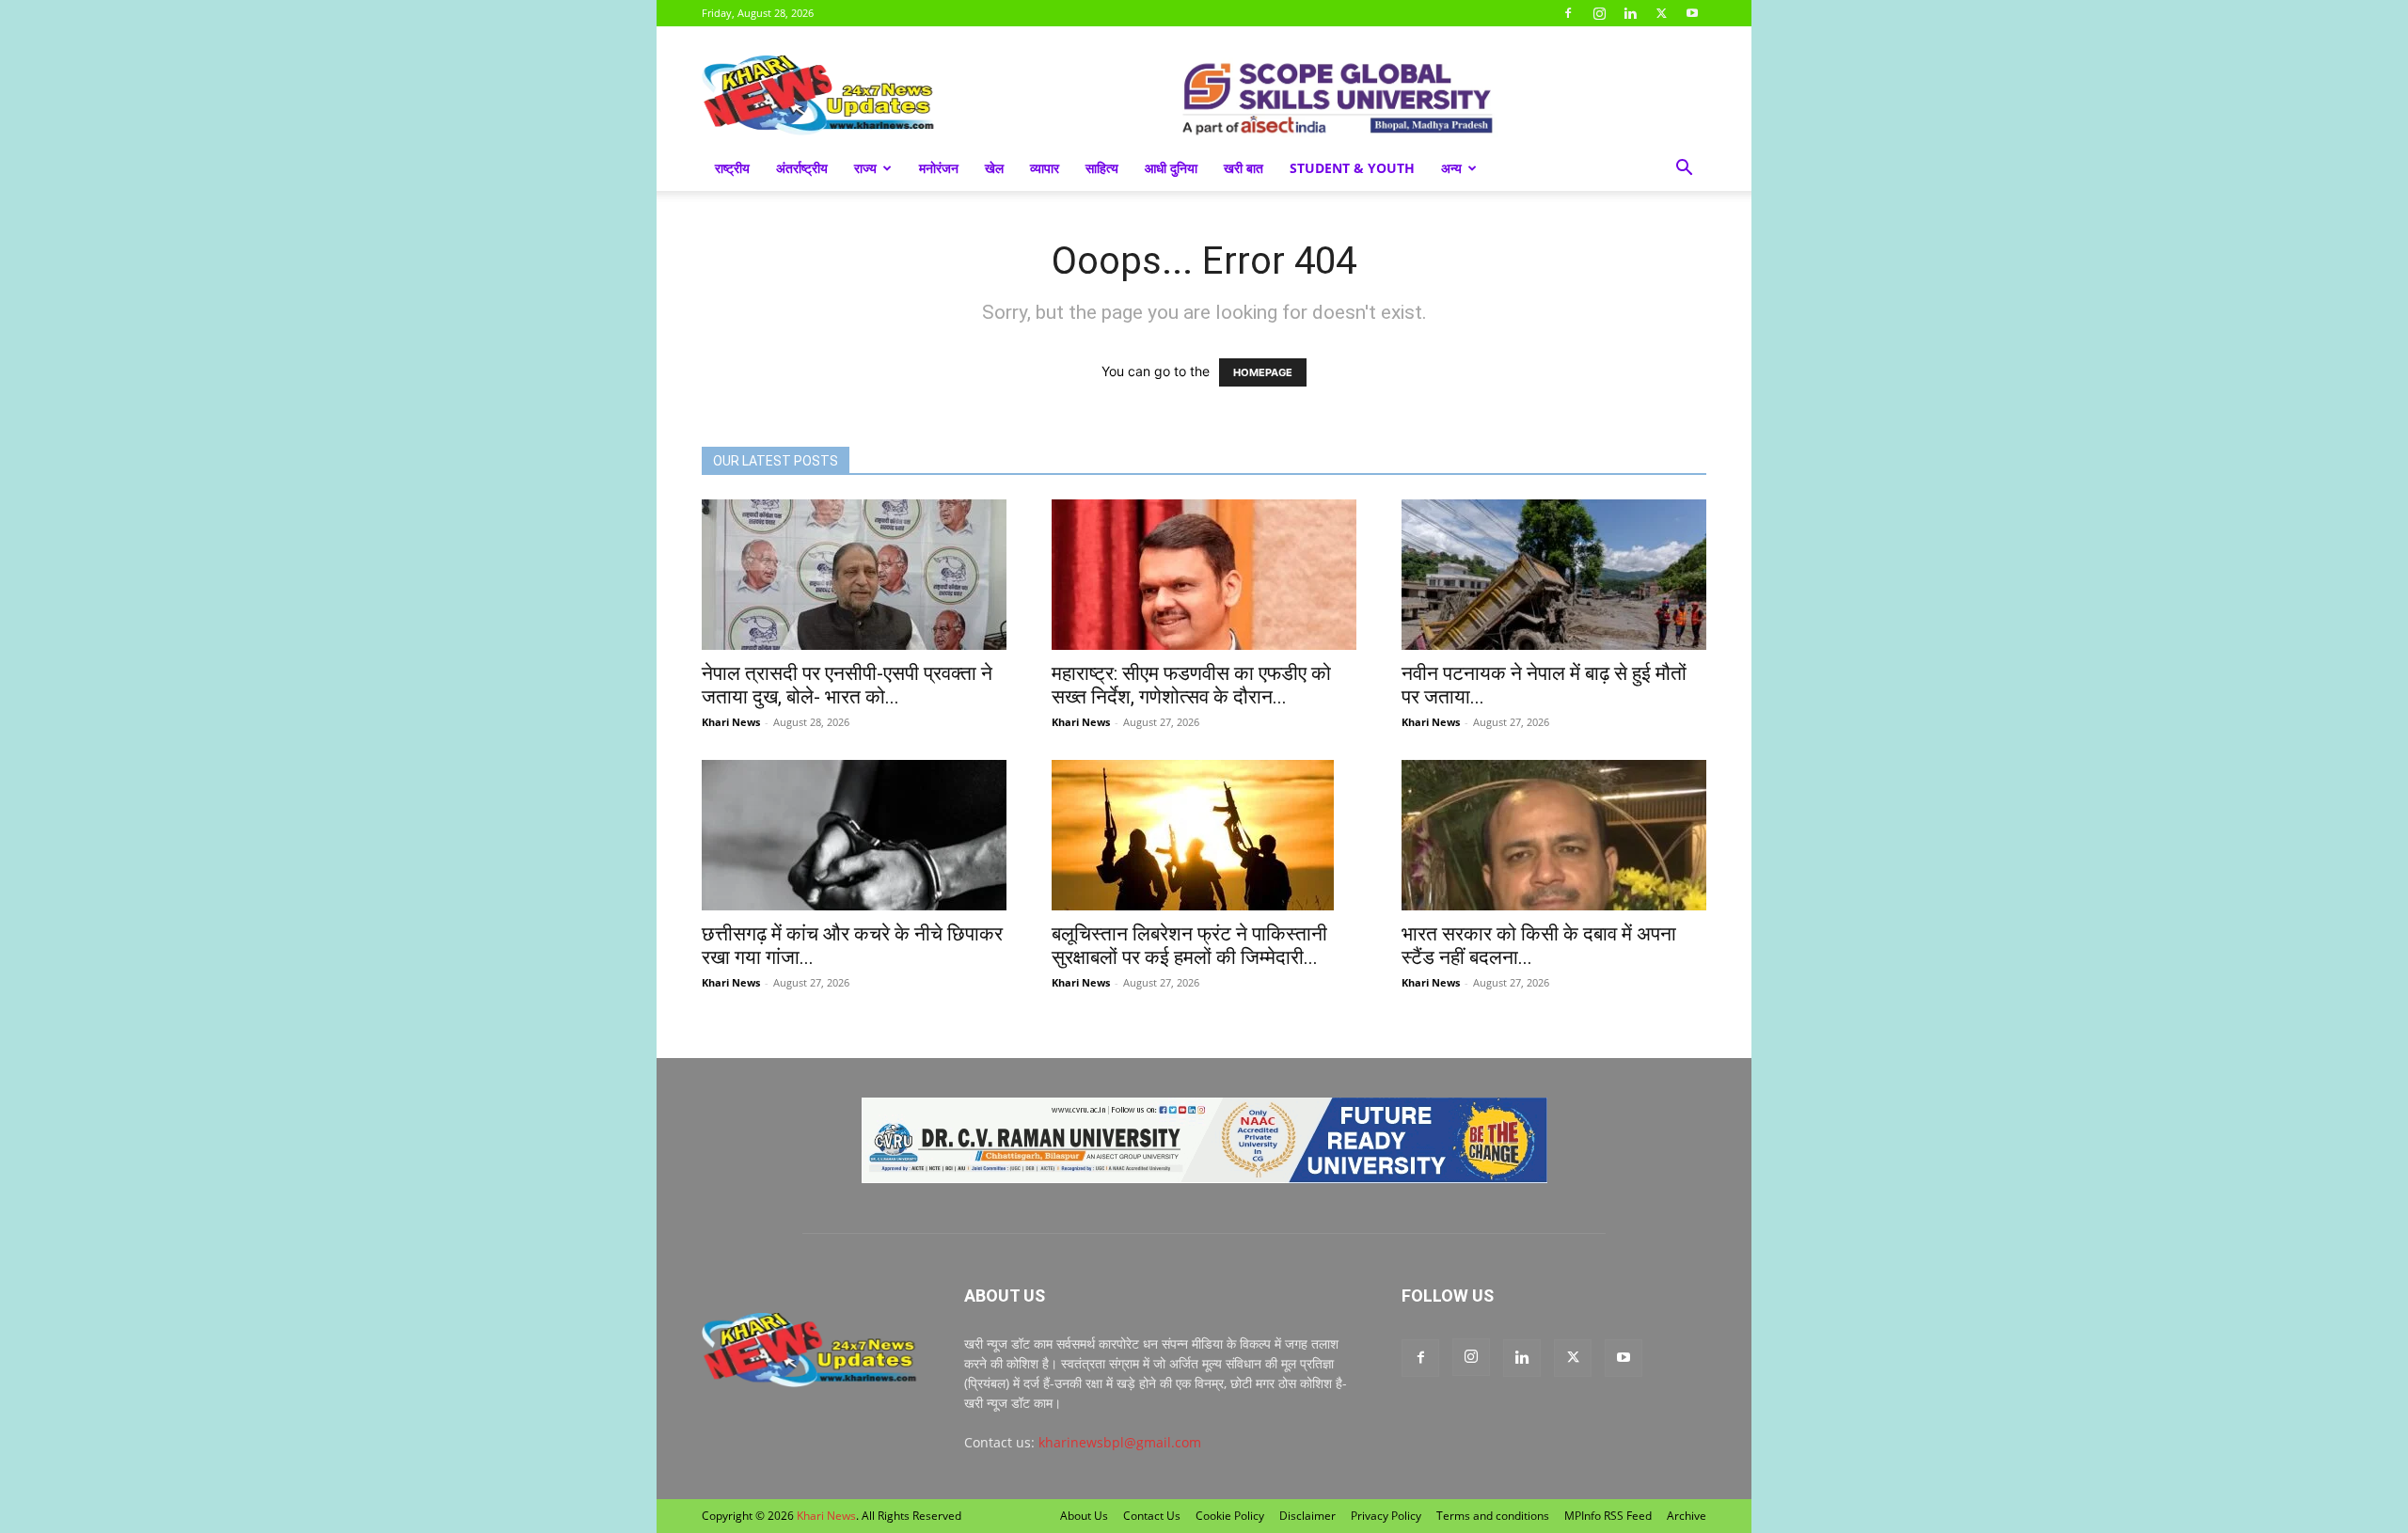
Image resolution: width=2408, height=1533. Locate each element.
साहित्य (1102, 168)
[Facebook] (1568, 13)
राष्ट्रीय (732, 168)
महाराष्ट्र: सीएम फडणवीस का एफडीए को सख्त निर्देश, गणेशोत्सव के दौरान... (1191, 685)
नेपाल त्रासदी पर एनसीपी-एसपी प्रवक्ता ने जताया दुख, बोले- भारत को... (847, 685)
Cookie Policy (1230, 1516)
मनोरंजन (939, 168)
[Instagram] (1599, 13)
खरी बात (1244, 168)
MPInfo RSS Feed (1608, 1516)
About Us (1084, 1516)
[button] (1684, 170)
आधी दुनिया (1171, 168)
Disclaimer (1307, 1516)
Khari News (731, 722)
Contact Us (1152, 1516)
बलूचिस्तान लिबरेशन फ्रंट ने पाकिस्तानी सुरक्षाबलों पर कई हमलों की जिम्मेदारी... (1189, 946)
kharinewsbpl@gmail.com (1120, 1442)
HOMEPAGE (1263, 372)
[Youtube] (1692, 13)
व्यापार (1045, 168)
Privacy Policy (1386, 1516)
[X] (1661, 13)
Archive (1687, 1516)
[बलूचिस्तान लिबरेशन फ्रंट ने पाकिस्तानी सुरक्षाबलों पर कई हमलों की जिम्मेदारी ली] (1204, 835)
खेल (994, 168)
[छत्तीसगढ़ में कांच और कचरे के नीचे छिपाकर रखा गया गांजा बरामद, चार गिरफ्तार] (854, 835)
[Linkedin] (1630, 13)
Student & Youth (1352, 168)
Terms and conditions (1493, 1516)
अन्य (1451, 168)
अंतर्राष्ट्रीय (802, 168)
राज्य (865, 168)
